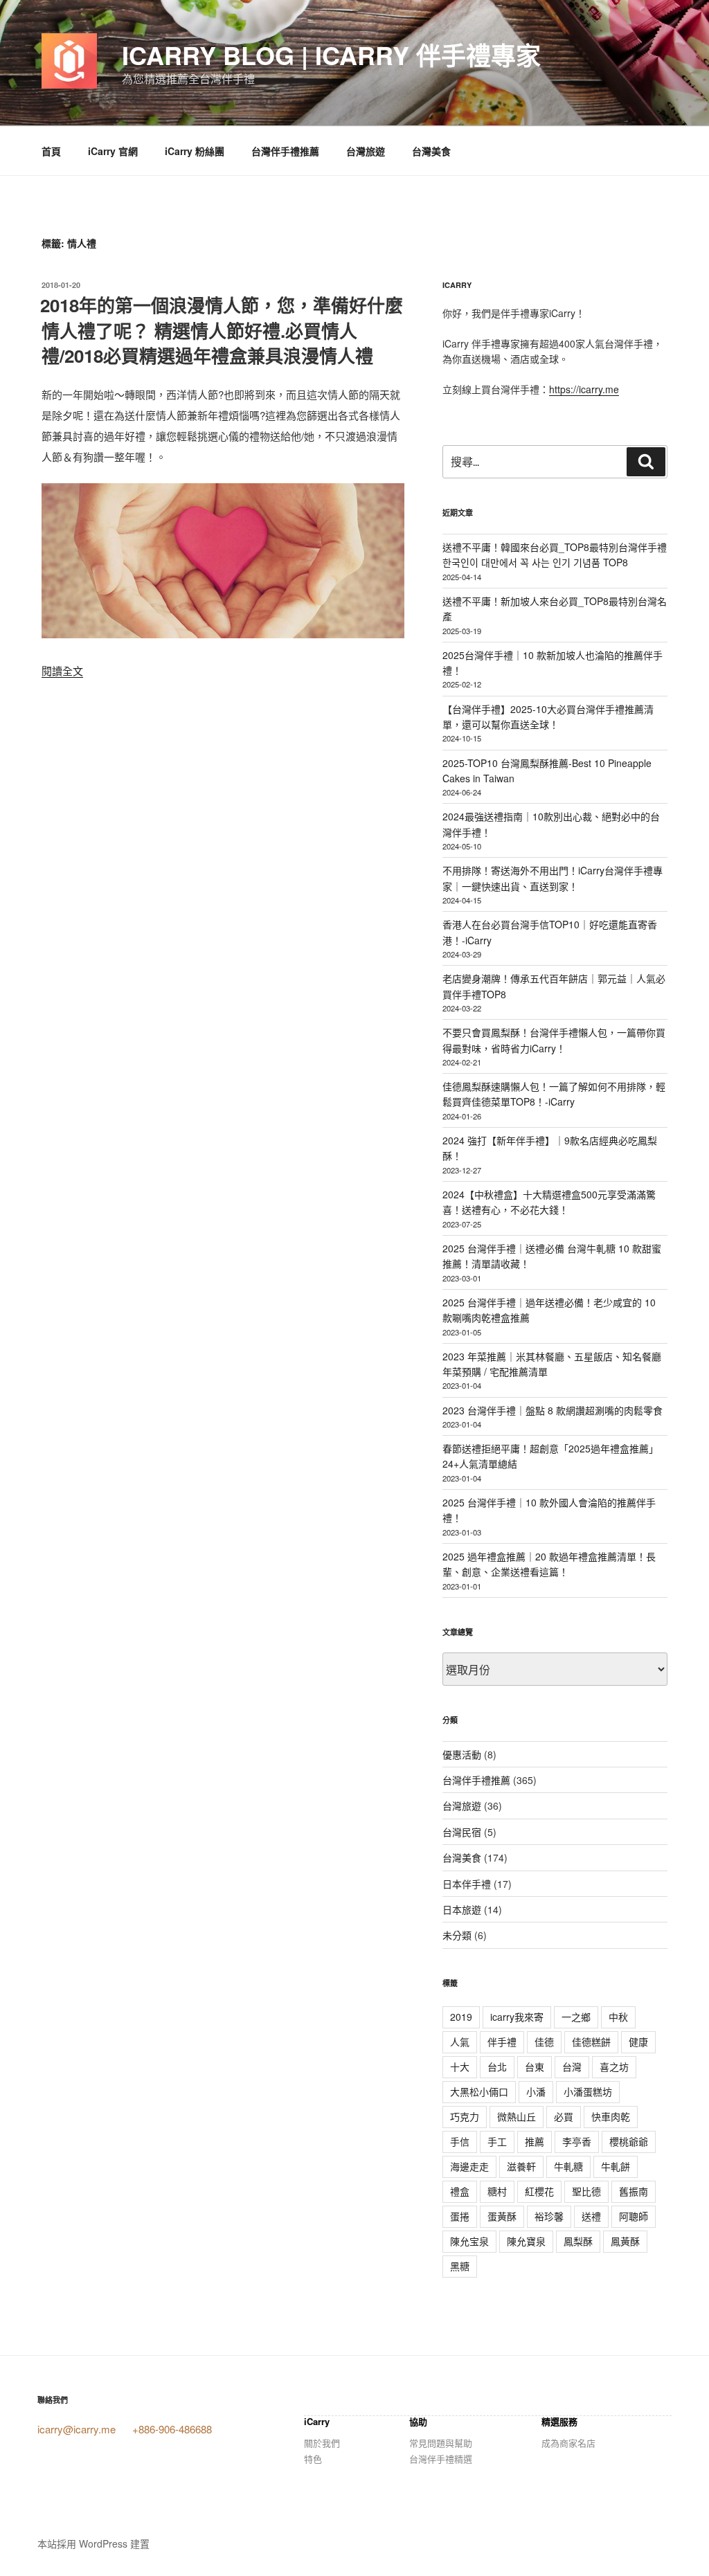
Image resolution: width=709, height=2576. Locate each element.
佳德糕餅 (591, 2042)
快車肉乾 (611, 2116)
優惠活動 (462, 1754)
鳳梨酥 (578, 2241)
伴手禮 (502, 2042)
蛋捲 (460, 2216)
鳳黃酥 (625, 2241)
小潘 (536, 2091)
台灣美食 (431, 151)
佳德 (544, 2042)
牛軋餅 (616, 2166)
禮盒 (460, 2191)
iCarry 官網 (113, 151)
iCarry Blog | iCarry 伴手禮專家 (331, 55)
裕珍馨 (549, 2216)
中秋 (618, 2017)
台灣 (572, 2066)
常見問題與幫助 (441, 2443)
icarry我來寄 (517, 2017)
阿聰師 (634, 2216)
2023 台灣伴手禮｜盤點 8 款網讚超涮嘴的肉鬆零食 (553, 1410)
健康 (638, 2042)
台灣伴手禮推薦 (285, 151)
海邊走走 (469, 2166)
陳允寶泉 (526, 2241)
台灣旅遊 (366, 151)
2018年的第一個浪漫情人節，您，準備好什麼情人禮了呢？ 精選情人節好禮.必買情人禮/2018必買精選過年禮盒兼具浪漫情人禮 (222, 330)
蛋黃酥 (502, 2216)
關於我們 (322, 2443)
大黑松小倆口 (479, 2091)
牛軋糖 (568, 2166)
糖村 (497, 2191)
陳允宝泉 (469, 2241)
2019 (461, 2017)
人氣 (460, 2042)
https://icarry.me (584, 389)
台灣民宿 (462, 1832)
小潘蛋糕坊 (588, 2091)
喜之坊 (614, 2066)
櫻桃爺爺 (629, 2141)
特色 (313, 2459)
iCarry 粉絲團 (195, 151)
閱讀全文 (62, 670)
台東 (535, 2066)
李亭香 (577, 2141)
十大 (460, 2066)
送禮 (591, 2216)
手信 (460, 2141)
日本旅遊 (462, 1909)
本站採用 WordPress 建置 (93, 2543)
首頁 (51, 151)
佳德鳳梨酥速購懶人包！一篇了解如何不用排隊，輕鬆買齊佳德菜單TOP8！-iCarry (554, 1094)
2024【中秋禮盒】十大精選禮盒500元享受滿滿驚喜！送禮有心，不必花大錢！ (549, 1202)
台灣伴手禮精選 (441, 2459)
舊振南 (634, 2191)
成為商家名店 (568, 2443)
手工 (497, 2141)
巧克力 (465, 2116)
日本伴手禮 (467, 1884)
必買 (564, 2116)
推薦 (535, 2141)
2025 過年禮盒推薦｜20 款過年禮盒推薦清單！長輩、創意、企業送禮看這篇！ (549, 1564)
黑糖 (460, 2266)
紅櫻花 (539, 2191)
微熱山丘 (517, 2116)
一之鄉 (576, 2017)
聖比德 (586, 2191)
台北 (497, 2066)
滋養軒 (521, 2166)
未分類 (457, 1935)
